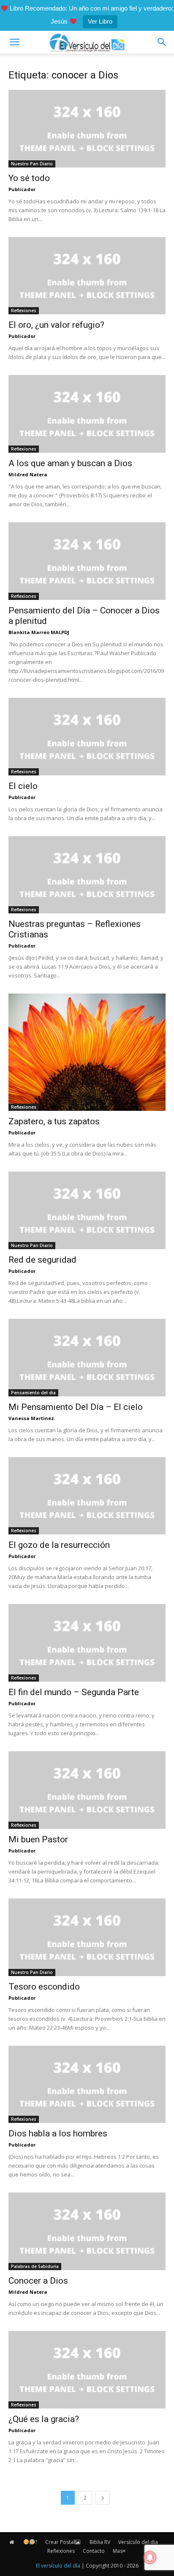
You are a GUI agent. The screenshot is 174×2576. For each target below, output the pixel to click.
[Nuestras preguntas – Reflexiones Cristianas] (87, 875)
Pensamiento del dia (33, 1393)
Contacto (94, 2551)
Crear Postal (60, 2542)
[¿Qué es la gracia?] (87, 2370)
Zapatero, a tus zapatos (54, 1121)
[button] (14, 42)
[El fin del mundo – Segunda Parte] (87, 1643)
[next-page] (103, 2498)
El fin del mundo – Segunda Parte (74, 1692)
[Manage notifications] (150, 2557)
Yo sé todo (29, 178)
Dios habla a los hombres (58, 2133)
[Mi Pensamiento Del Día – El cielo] (87, 1358)
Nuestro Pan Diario (32, 164)
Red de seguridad (42, 1260)
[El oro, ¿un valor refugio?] (87, 276)
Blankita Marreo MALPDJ (39, 632)
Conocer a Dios (38, 2281)
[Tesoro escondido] (87, 1937)
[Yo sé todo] (87, 129)
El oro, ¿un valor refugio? (56, 325)
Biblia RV (100, 2542)
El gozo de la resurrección (59, 1545)
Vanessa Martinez (31, 1418)
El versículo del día (58, 2566)
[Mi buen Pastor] (87, 1790)
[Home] (12, 2542)
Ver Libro (100, 21)
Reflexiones (24, 311)
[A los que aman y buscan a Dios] (87, 414)
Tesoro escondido (44, 1987)
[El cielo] (87, 737)
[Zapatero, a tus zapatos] (87, 1052)
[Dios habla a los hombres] (87, 2085)
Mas (118, 2551)
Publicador (22, 189)
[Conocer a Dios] (87, 2231)
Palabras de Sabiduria (35, 2266)
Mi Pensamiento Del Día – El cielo (76, 1407)
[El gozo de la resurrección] (87, 1496)
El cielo (23, 786)
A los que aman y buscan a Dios (70, 463)
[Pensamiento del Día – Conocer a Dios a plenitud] (87, 561)
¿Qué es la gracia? (44, 2419)
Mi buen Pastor (38, 1839)
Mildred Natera (28, 474)
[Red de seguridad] (87, 1210)
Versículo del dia (138, 2542)
